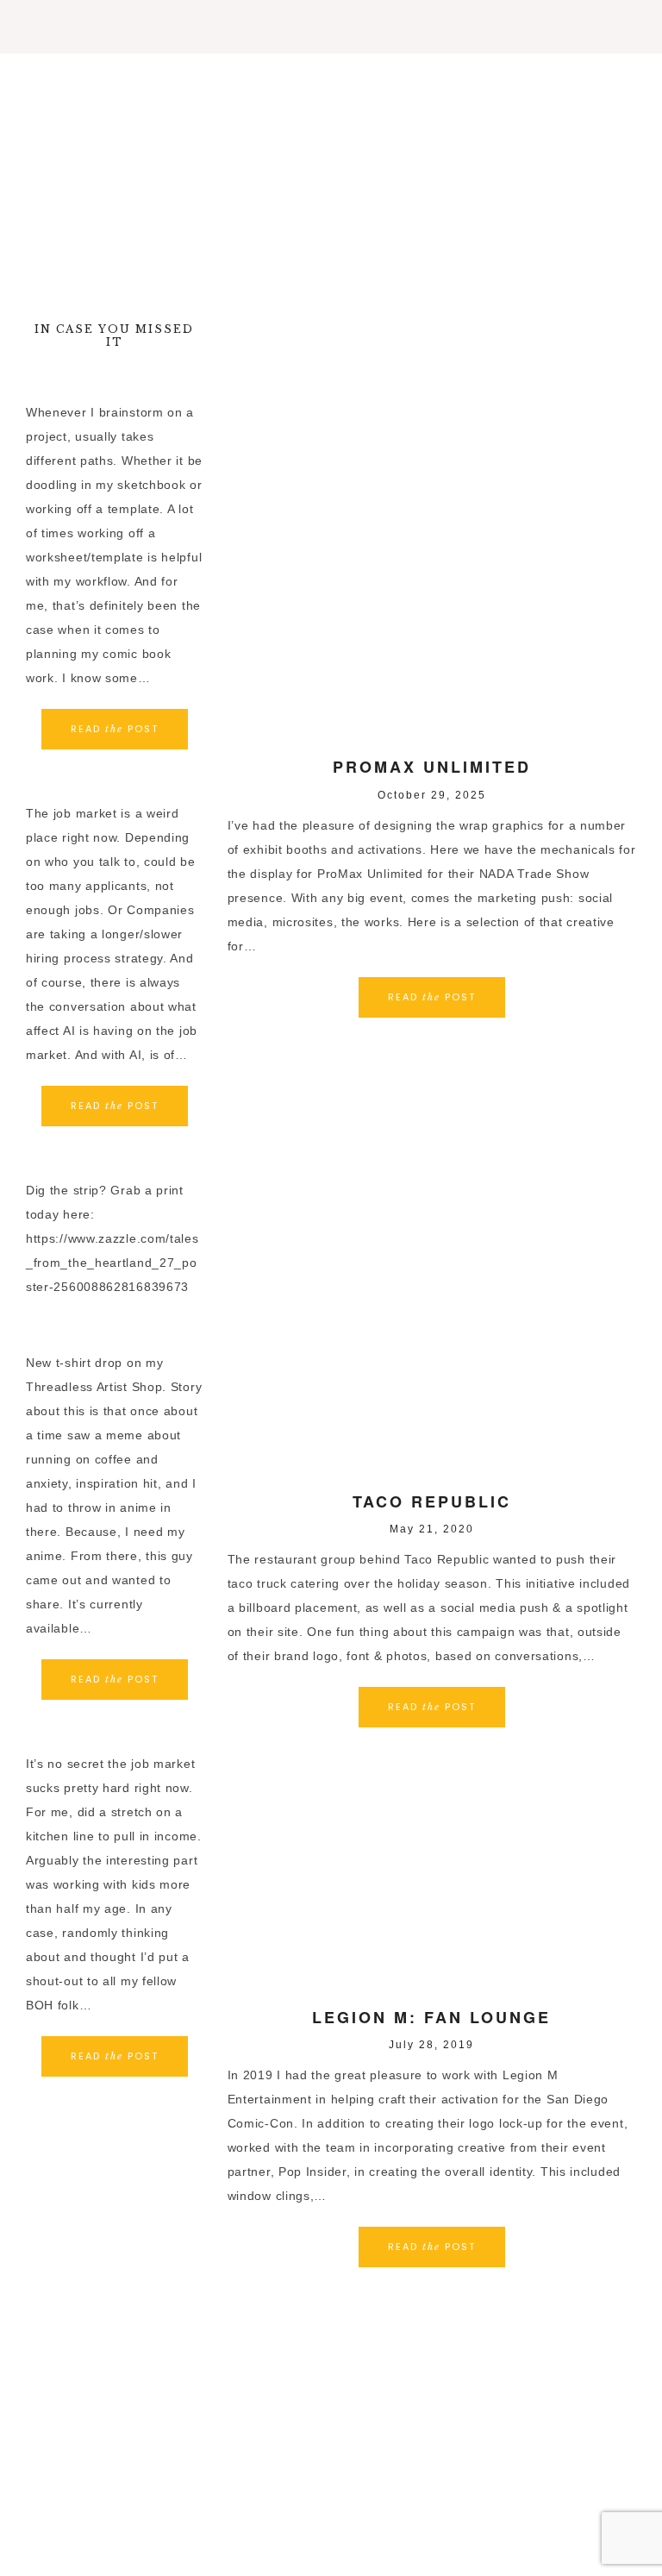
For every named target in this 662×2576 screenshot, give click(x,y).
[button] (331, 27)
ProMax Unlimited (432, 767)
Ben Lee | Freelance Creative (331, 172)
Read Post (432, 997)
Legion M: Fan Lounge (431, 2017)
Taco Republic (432, 1501)
